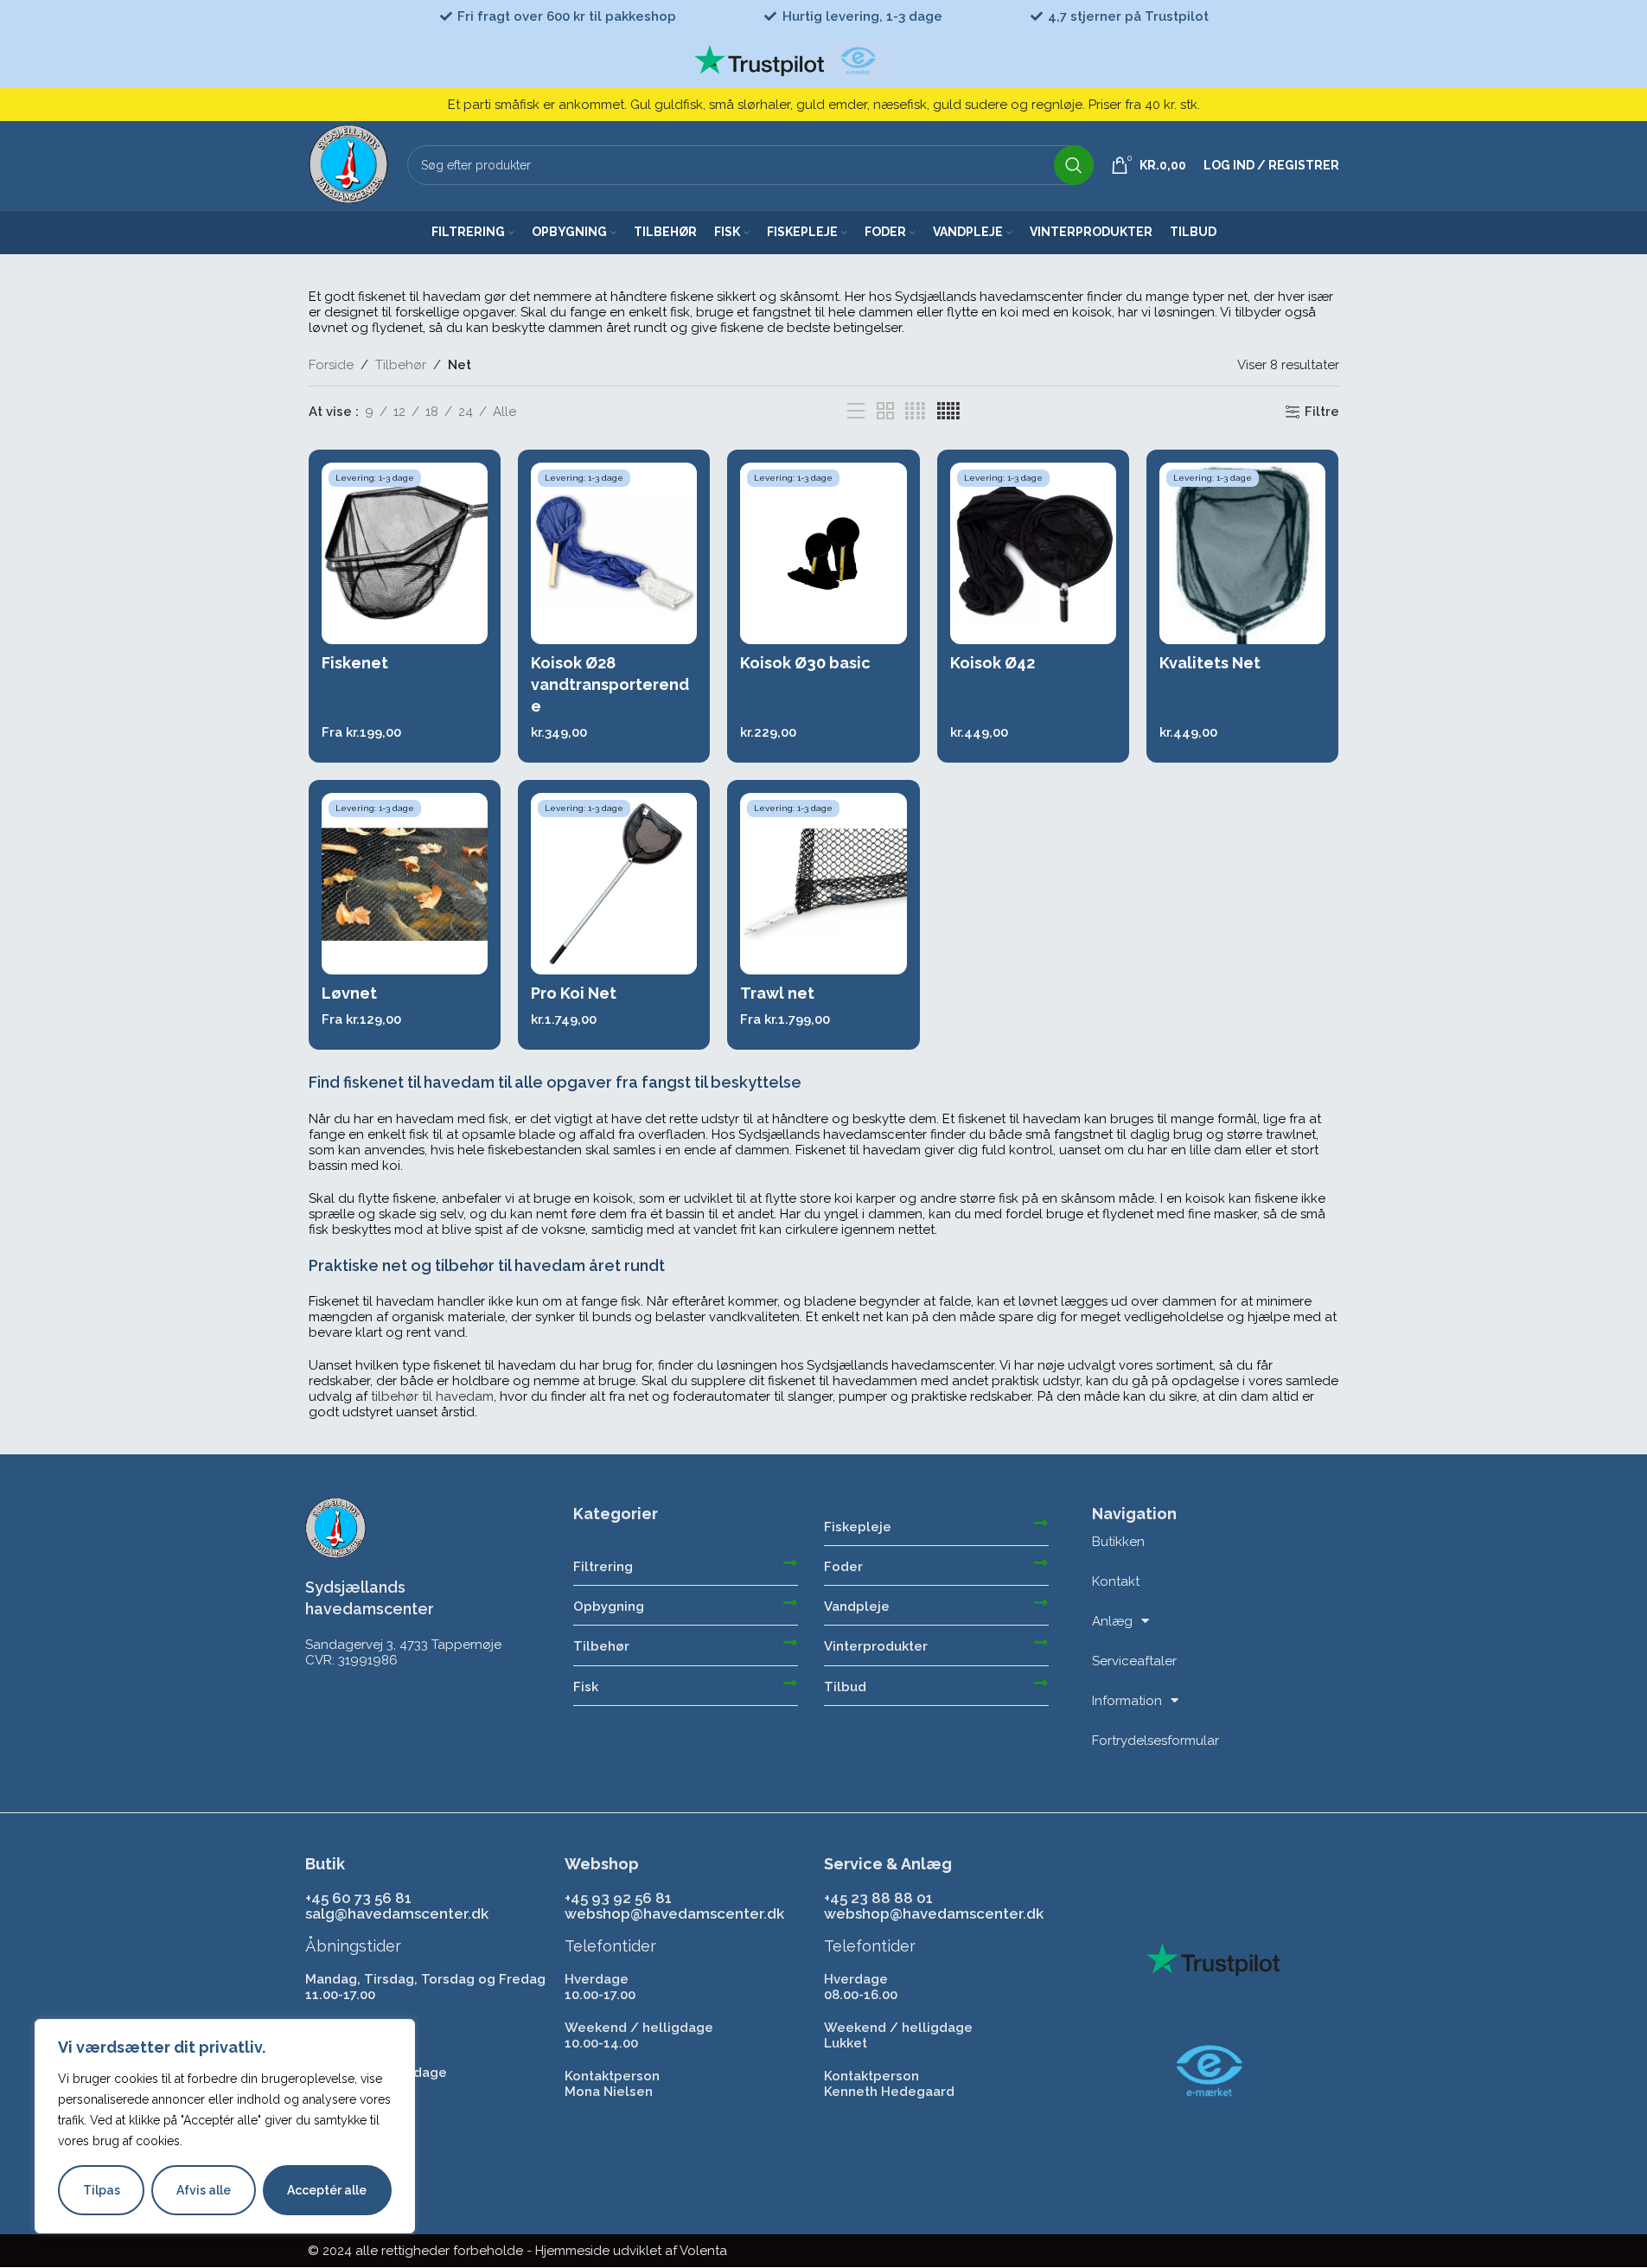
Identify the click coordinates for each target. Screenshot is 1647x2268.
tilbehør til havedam (432, 1396)
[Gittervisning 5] (948, 412)
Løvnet (349, 993)
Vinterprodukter (876, 1646)
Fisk (586, 1687)
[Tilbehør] (790, 1642)
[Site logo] (349, 164)
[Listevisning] (856, 412)
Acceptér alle (327, 2190)
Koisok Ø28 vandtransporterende (610, 684)
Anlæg (1112, 1621)
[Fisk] (790, 1683)
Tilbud (845, 1687)
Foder (843, 1567)
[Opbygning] (790, 1602)
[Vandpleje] (1041, 1602)
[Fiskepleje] (1041, 1523)
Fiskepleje (858, 1527)
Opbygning (609, 1607)
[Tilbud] (1041, 1683)
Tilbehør (401, 365)
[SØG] (1074, 165)
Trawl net (777, 993)
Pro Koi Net (574, 993)
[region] (225, 2126)
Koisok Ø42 (993, 663)
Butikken (1118, 1542)
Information (1127, 1701)
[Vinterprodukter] (1041, 1642)
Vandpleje (857, 1607)
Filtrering (603, 1567)
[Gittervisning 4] (915, 412)
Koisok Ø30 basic (805, 663)
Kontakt (1116, 1581)
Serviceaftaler (1134, 1661)
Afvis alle (204, 2190)
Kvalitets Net (1210, 663)
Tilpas (102, 2190)
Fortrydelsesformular (1155, 1741)
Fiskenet (355, 663)
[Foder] (1041, 1562)
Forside (331, 365)
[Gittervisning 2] (885, 412)
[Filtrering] (790, 1562)
